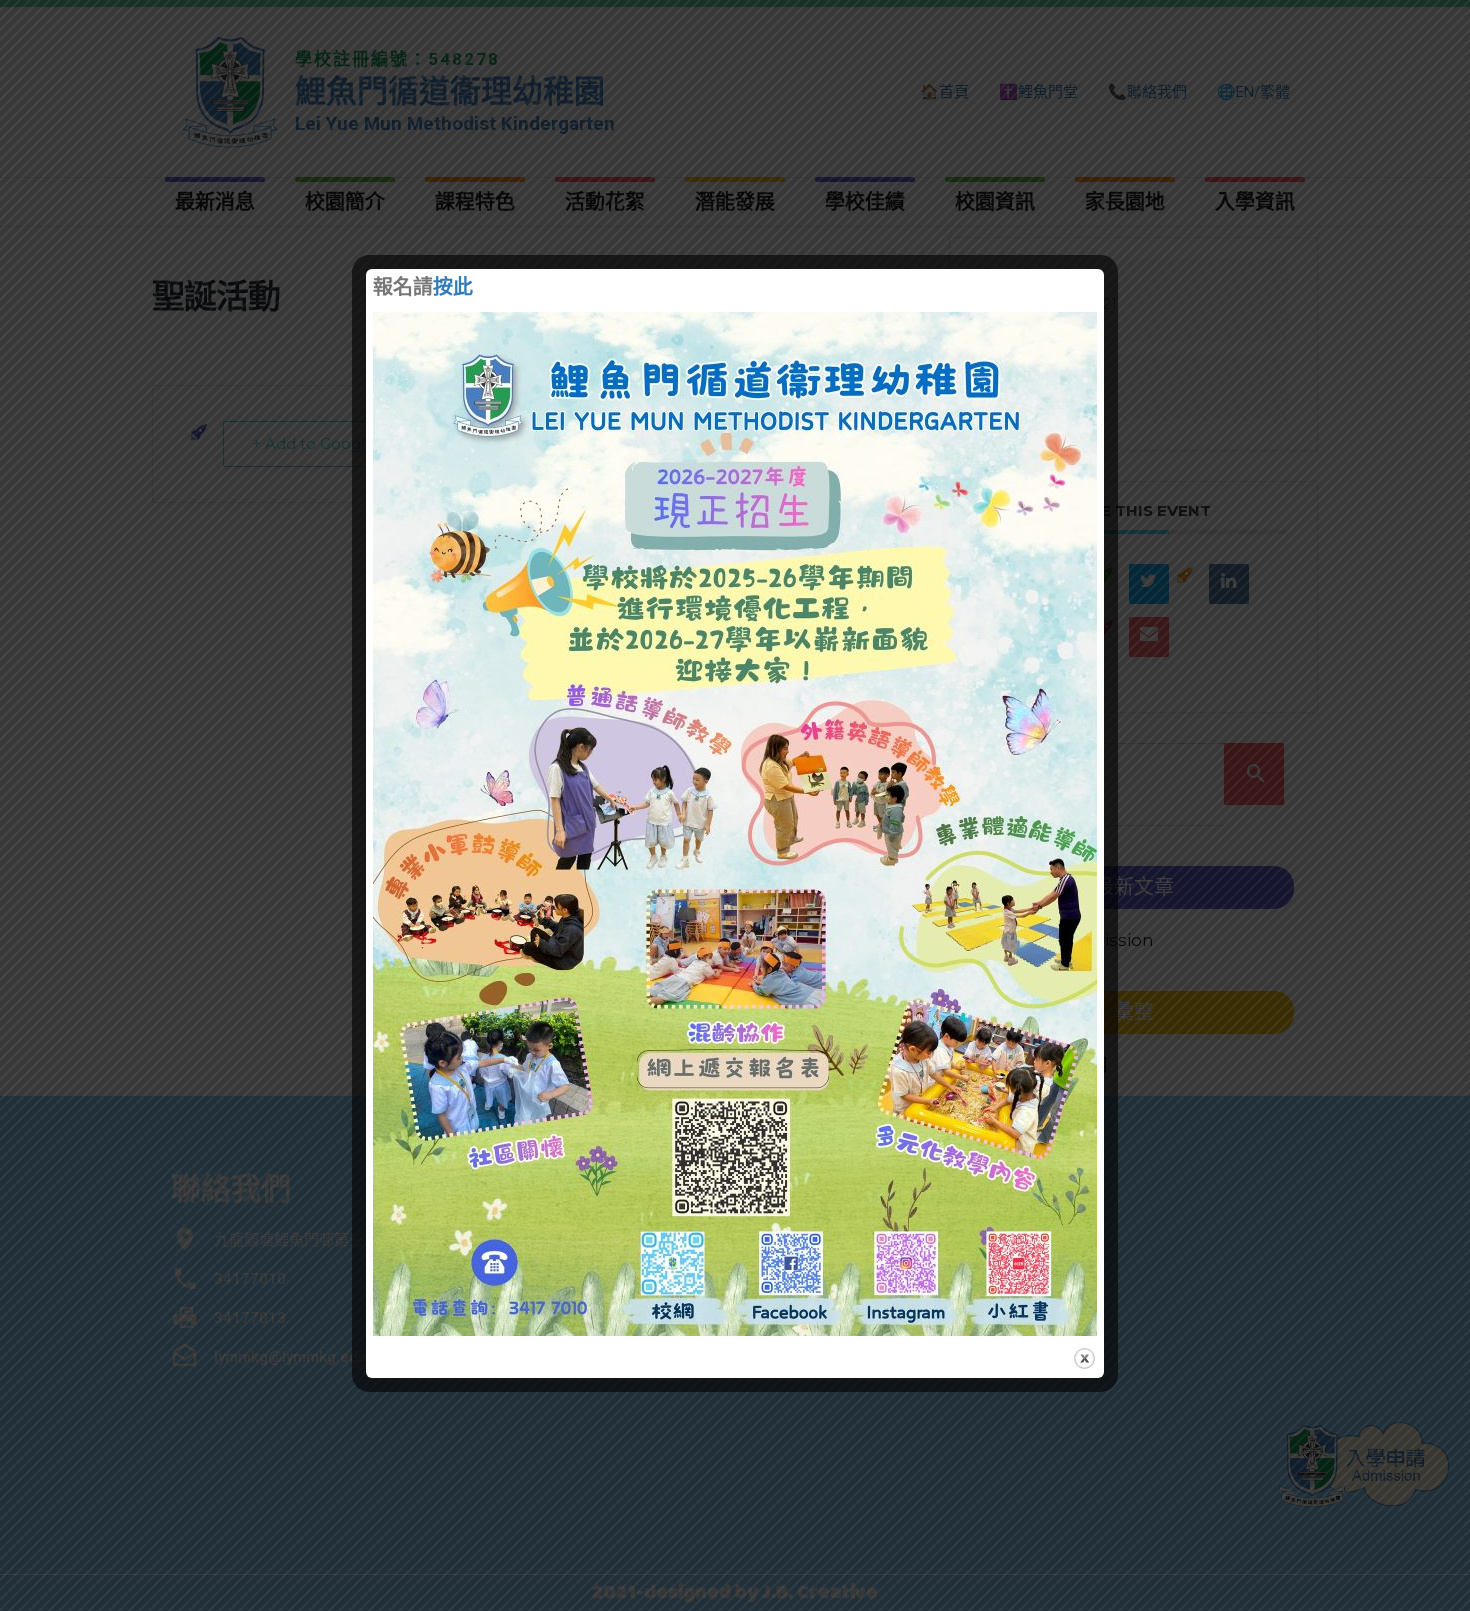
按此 (453, 289)
